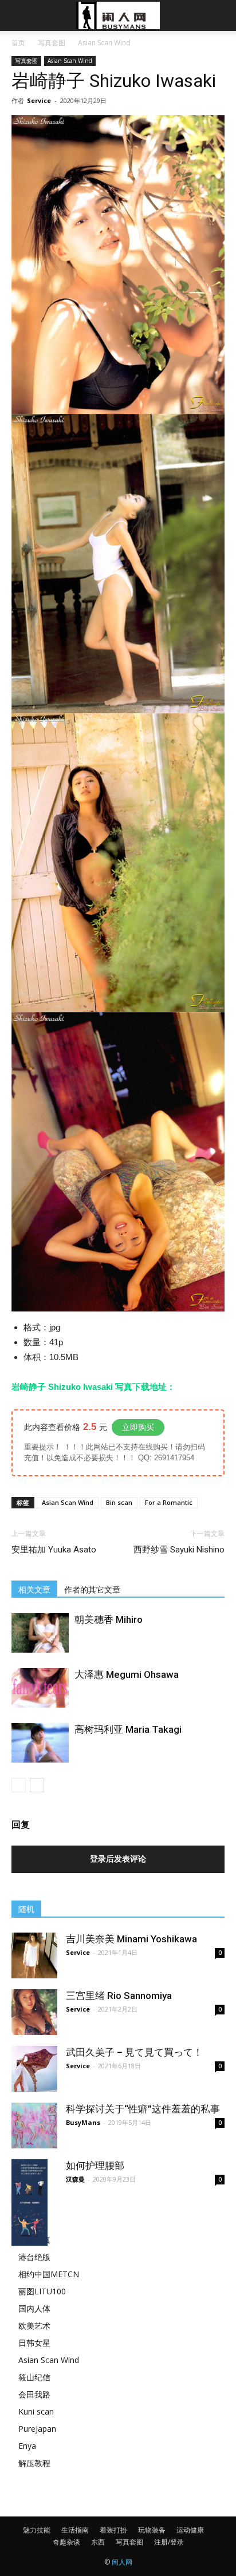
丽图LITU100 (42, 2291)
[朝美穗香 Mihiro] (40, 1633)
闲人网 (122, 2562)
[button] (220, 15)
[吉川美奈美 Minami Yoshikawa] (34, 1955)
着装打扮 (113, 2530)
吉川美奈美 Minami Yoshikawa (131, 1939)
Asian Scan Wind (104, 43)
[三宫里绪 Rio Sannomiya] (34, 2012)
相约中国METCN (49, 2274)
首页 (18, 43)
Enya (27, 2446)
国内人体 (34, 2308)
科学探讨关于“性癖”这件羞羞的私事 (143, 2109)
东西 (98, 2542)
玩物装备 (152, 2530)
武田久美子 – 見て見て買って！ (134, 2052)
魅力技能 (37, 2530)
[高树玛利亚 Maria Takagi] (40, 1743)
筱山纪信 (34, 2377)
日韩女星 (34, 2343)
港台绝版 (34, 2257)
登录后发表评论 (118, 1859)
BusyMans (83, 2122)
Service (39, 100)
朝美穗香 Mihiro (109, 1619)
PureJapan (37, 2429)
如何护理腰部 (95, 2166)
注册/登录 (169, 2542)
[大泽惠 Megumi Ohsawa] (40, 1688)
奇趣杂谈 (66, 2542)
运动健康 (190, 2530)
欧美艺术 (34, 2326)
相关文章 (34, 1590)
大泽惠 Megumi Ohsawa (127, 1674)
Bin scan (119, 1502)
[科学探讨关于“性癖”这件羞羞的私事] (34, 2125)
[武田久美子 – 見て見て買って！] (34, 2069)
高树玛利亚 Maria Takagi (128, 1729)
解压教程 (34, 2463)
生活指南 (75, 2530)
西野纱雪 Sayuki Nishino (179, 1550)
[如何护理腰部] (34, 2202)
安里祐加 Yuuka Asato (54, 1550)
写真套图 (52, 43)
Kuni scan (36, 2411)
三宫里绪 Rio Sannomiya (119, 1996)
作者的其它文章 (92, 1590)
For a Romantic (169, 1502)
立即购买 (138, 1427)
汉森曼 (75, 2179)
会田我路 (34, 2394)
